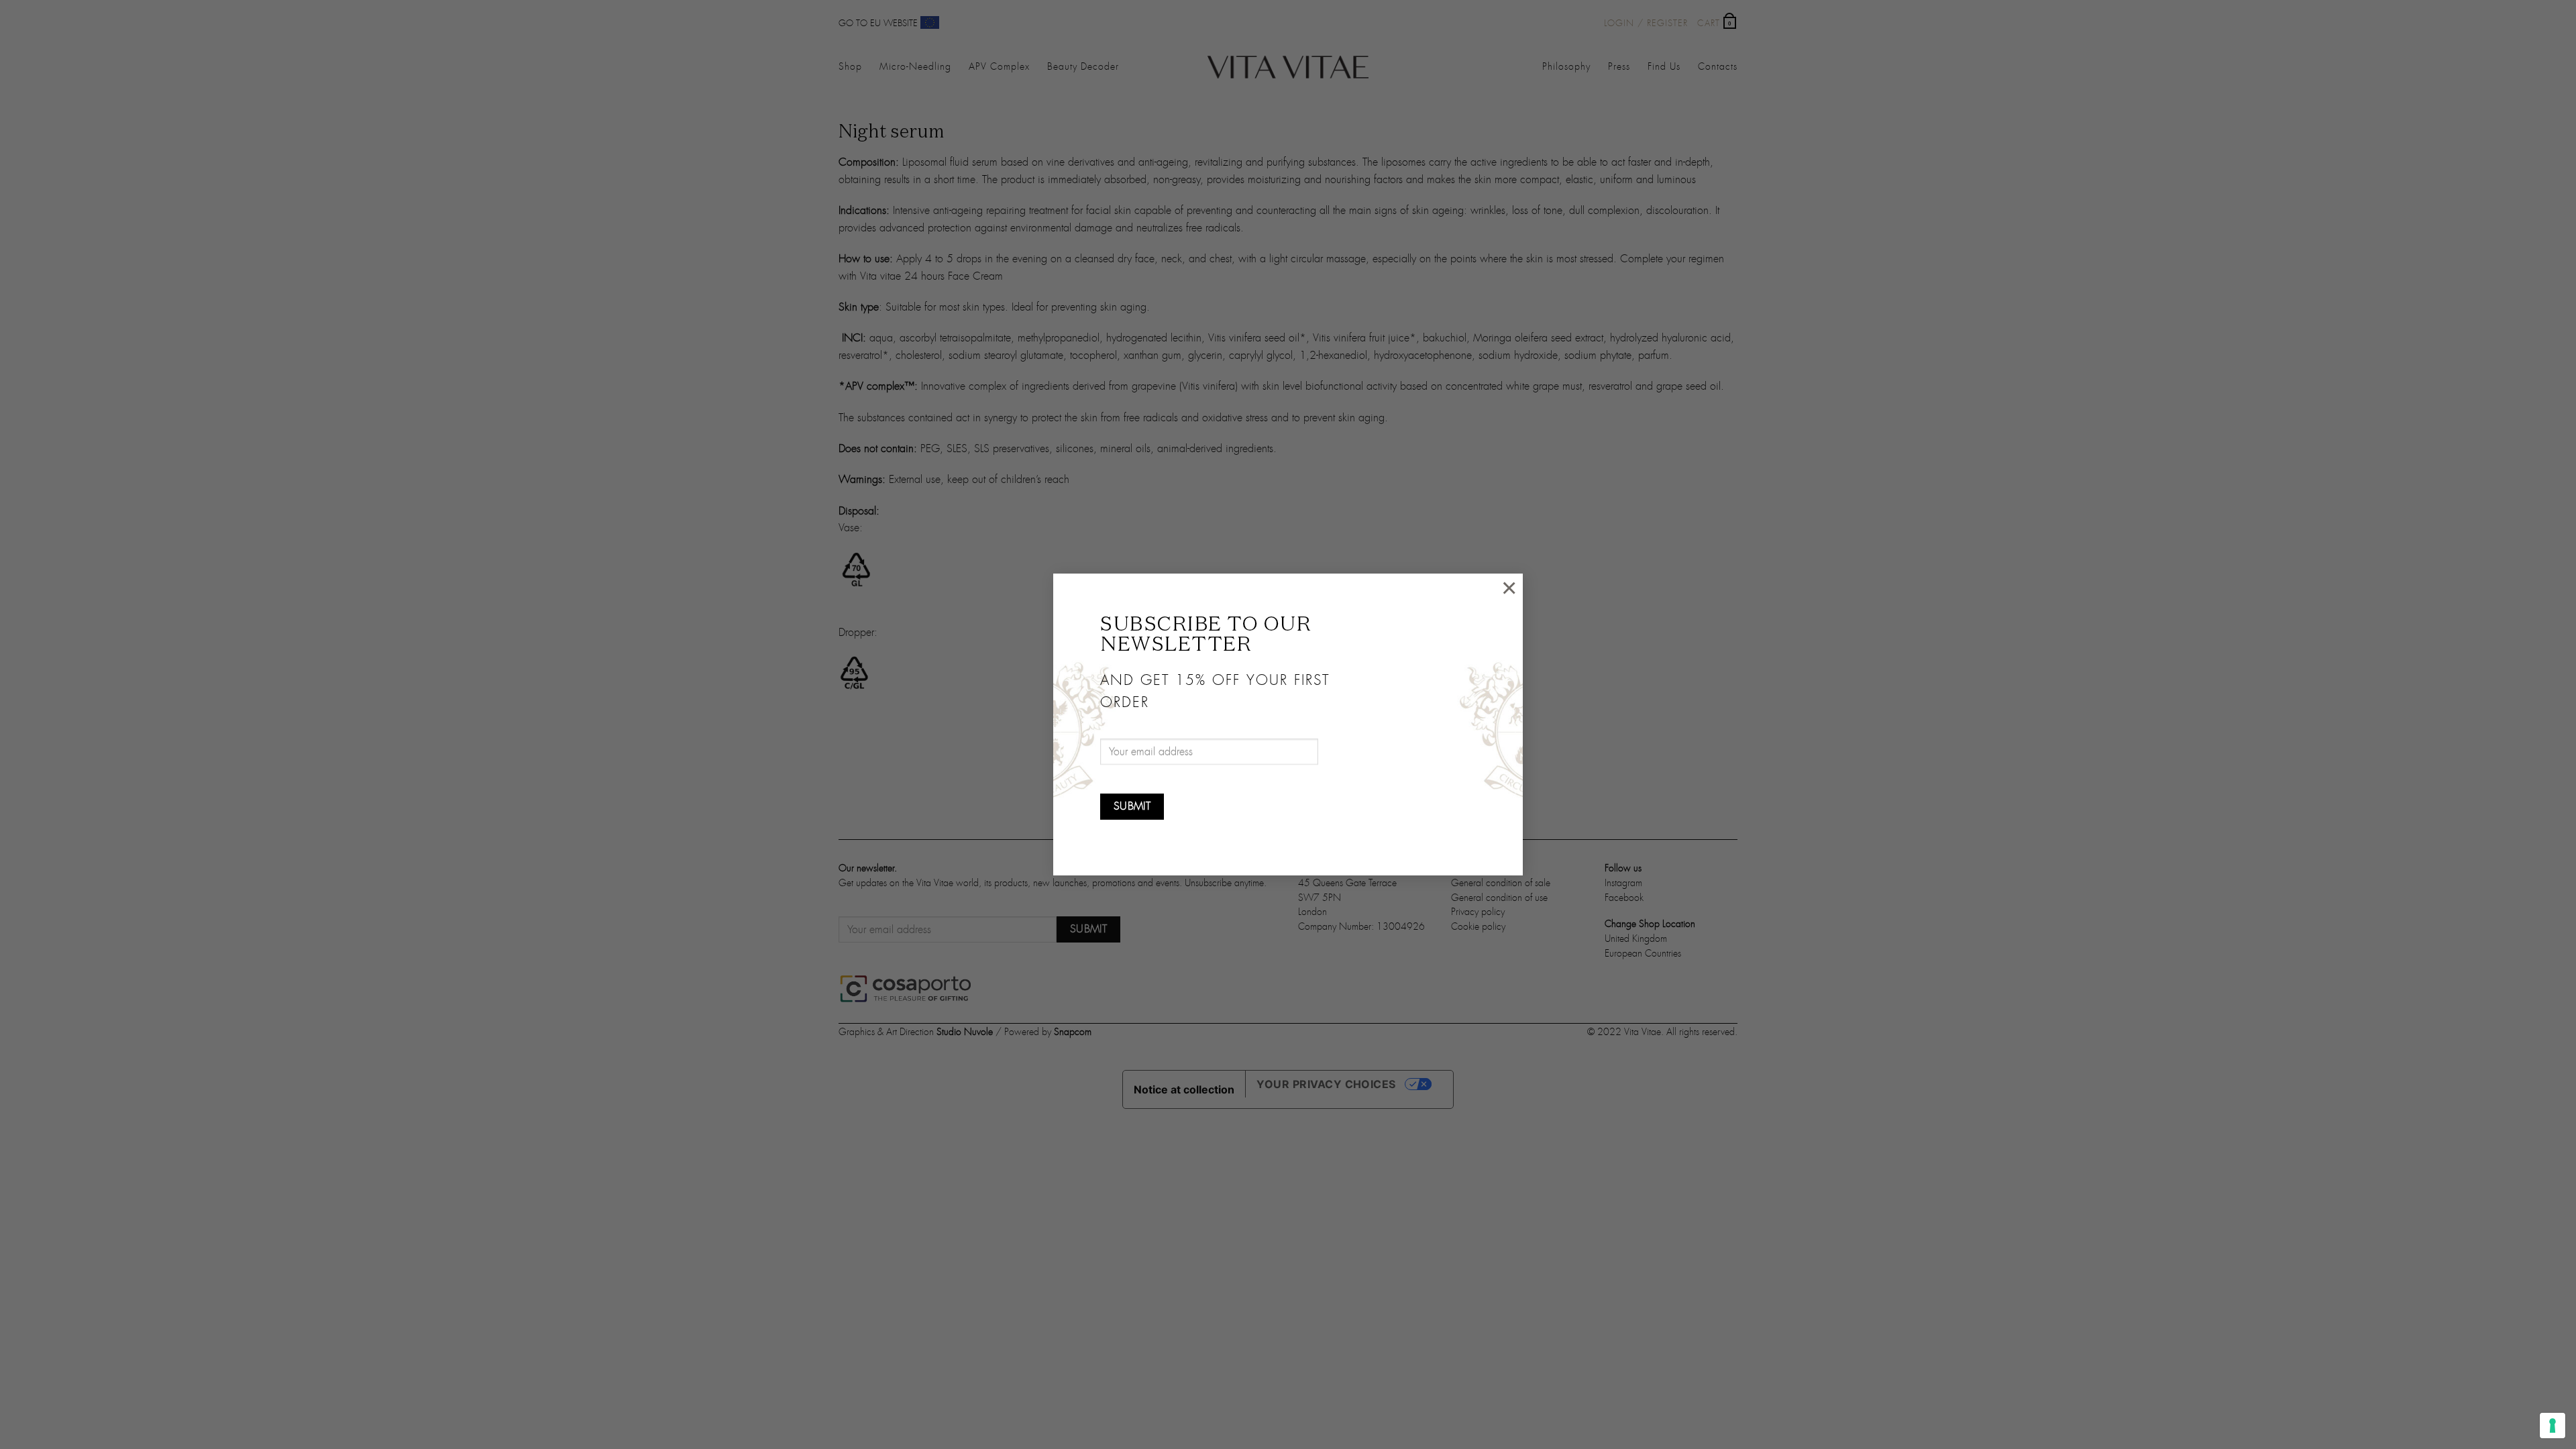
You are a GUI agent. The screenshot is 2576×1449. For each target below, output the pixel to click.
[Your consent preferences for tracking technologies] (2553, 1426)
